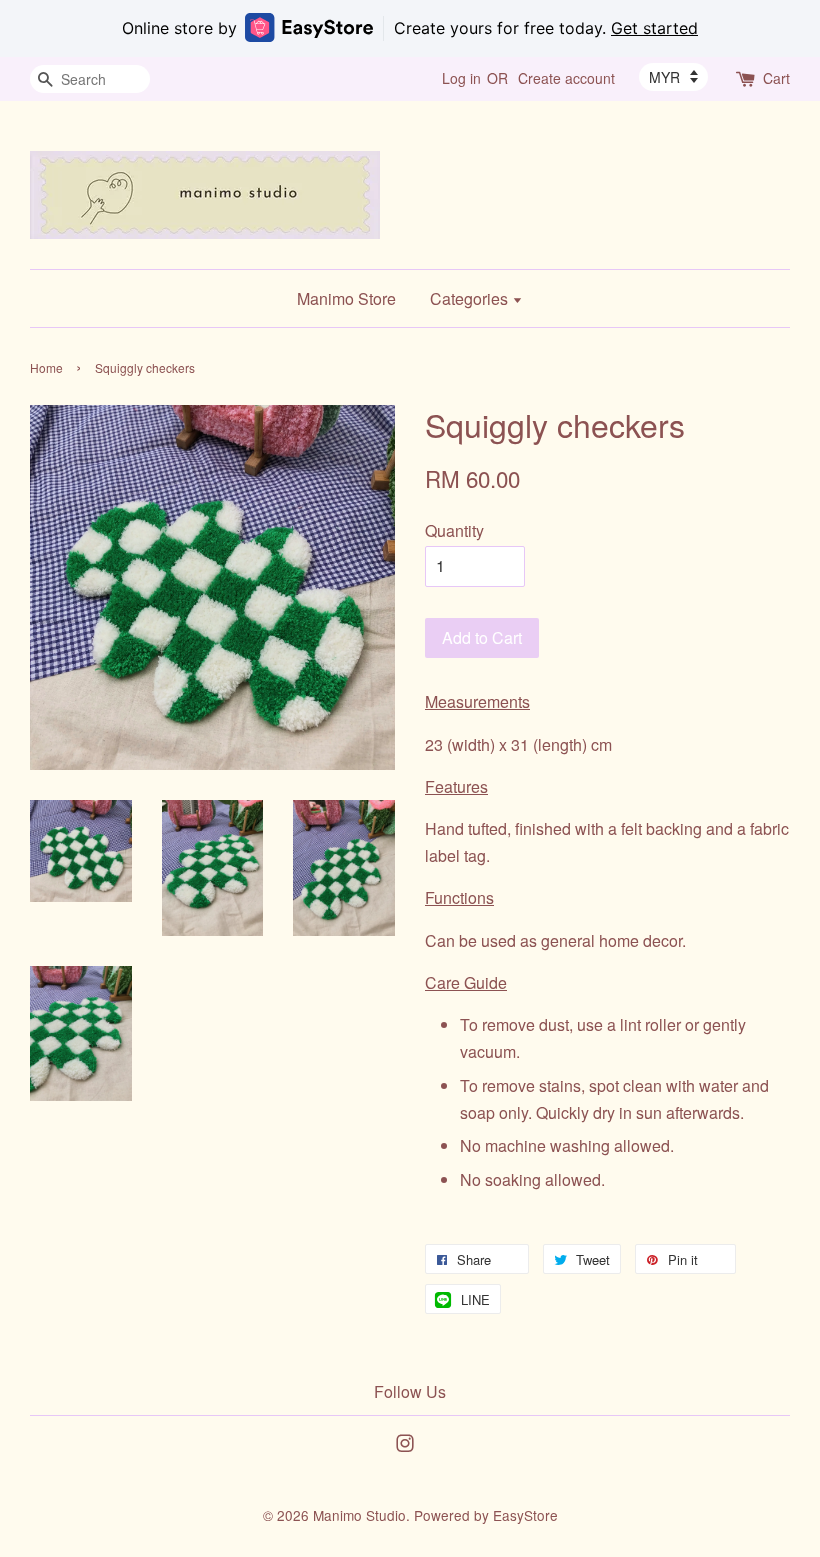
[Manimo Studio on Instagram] (405, 1446)
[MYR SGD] (673, 77)
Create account (566, 78)
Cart (776, 78)
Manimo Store (346, 298)
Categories (471, 298)
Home (46, 367)
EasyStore (525, 1515)
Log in (461, 78)
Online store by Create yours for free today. (410, 28)
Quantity (454, 530)
